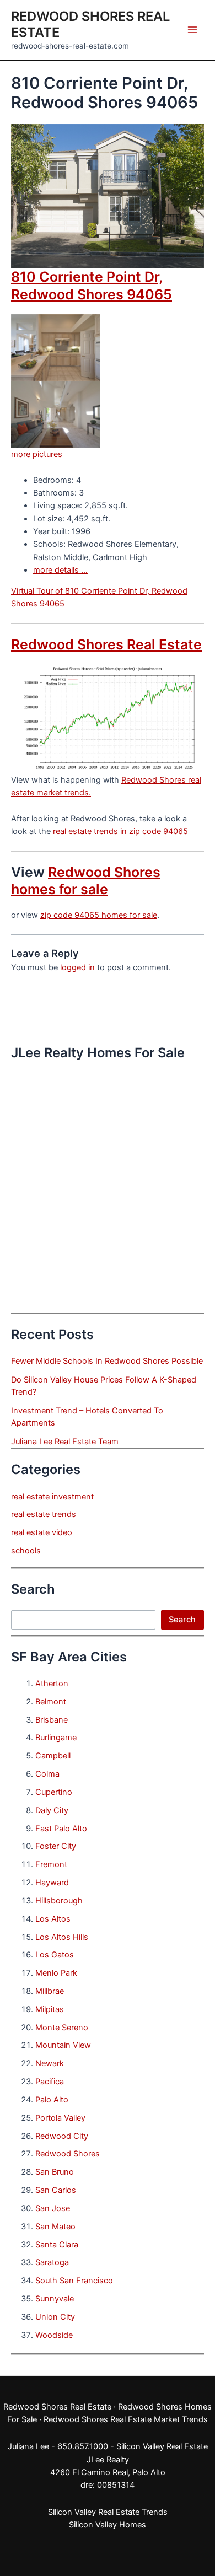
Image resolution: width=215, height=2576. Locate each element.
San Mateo (55, 2227)
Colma (47, 1774)
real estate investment (52, 1497)
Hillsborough (59, 1901)
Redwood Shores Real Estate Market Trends (126, 2419)
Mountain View (63, 2045)
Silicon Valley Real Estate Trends (108, 2512)
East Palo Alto (61, 1829)
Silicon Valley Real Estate (162, 2446)
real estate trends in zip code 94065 (120, 831)
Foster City (56, 1846)
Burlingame (56, 1738)
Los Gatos (55, 1955)
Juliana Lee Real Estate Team (65, 1442)
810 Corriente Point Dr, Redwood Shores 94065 (92, 285)
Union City (55, 2317)
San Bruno (55, 2172)
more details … (60, 570)
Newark (50, 2063)
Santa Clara (57, 2245)
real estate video (42, 1532)
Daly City (52, 1810)
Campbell (53, 1756)
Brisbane (52, 1720)
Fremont (51, 1864)
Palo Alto (52, 2100)
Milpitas (50, 2009)
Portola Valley (60, 2118)
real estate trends (44, 1514)
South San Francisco (74, 2281)
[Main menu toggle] (192, 30)
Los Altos (53, 1919)
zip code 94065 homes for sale (99, 915)
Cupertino (54, 1792)
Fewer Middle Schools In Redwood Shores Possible (107, 1361)
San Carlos (56, 2190)
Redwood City (62, 2136)
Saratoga (52, 2262)
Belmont (51, 1702)
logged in (77, 967)
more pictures (37, 454)
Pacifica (50, 2082)
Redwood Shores (68, 2154)
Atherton (52, 1684)
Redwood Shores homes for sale (86, 881)
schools (26, 1551)
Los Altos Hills (62, 1937)
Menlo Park (56, 1973)
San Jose (53, 2208)
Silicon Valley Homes (108, 2525)
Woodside (54, 2335)
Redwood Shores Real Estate (106, 644)
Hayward (52, 1883)
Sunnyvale (55, 2299)
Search (182, 1620)
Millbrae (50, 1991)
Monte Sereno (62, 2028)
